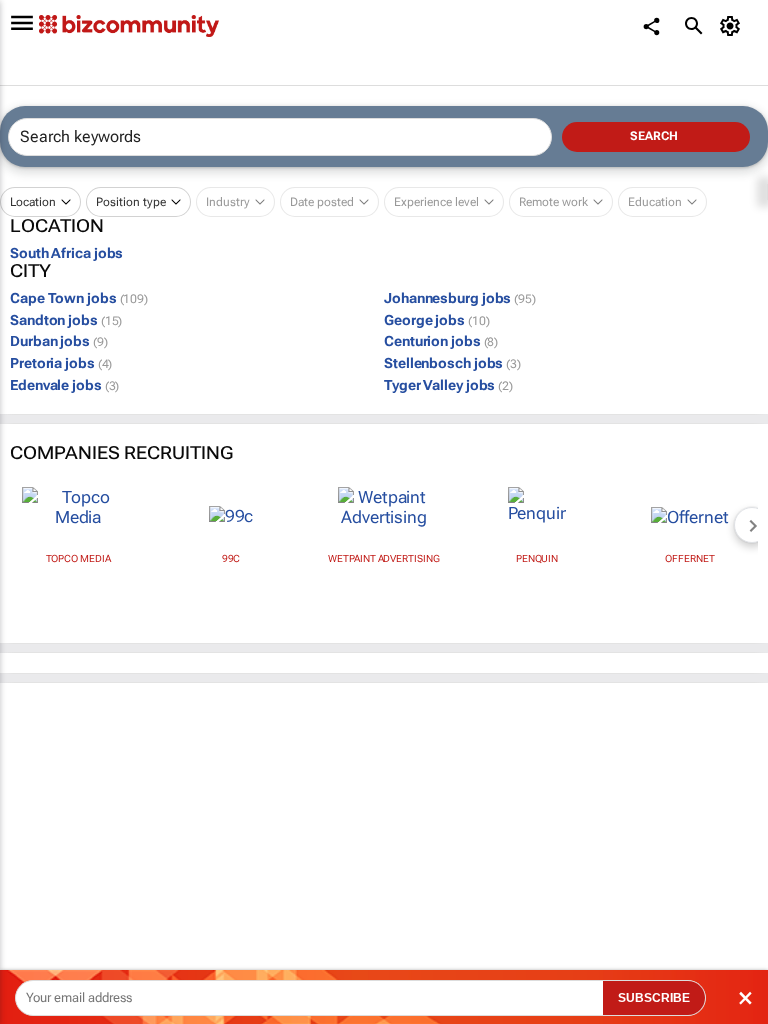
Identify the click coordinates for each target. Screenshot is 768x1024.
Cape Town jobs (79, 298)
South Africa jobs (66, 253)
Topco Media (78, 558)
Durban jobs (59, 341)
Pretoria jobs (61, 363)
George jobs (436, 320)
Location (33, 202)
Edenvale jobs (64, 385)
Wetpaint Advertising (383, 558)
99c (231, 558)
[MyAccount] (733, 26)
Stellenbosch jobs (452, 363)
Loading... (38, 916)
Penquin (537, 558)
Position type (131, 202)
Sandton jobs (66, 320)
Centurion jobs (441, 341)
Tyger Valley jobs (448, 385)
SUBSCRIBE (654, 998)
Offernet (689, 558)
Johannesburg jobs (460, 298)
